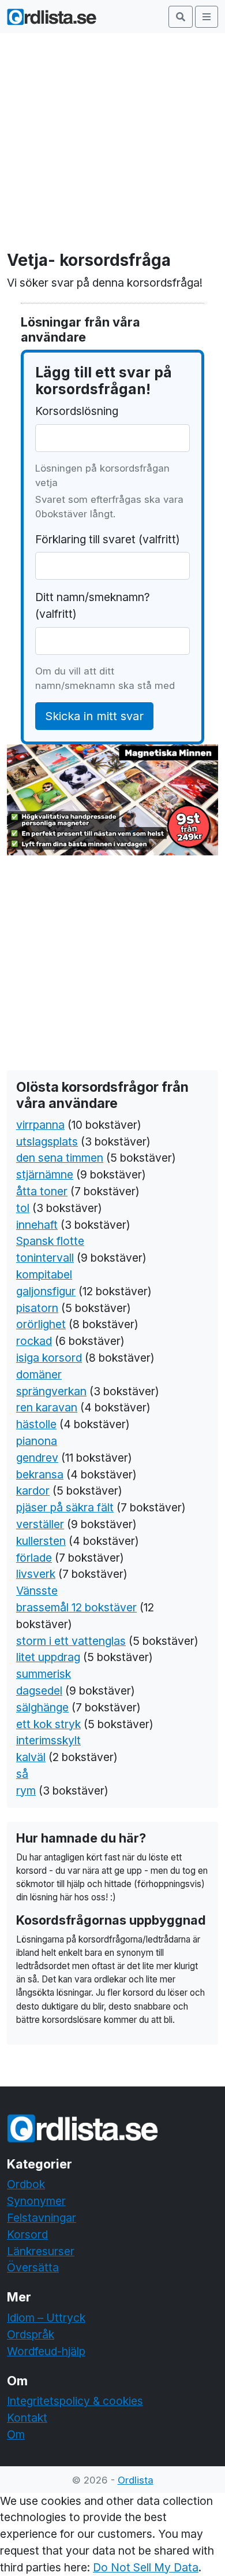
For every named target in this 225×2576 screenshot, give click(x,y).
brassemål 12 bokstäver (76, 1607)
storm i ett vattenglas (71, 1641)
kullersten (41, 1541)
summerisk (44, 1674)
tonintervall (45, 1258)
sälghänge (42, 1707)
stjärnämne (45, 1174)
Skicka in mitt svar (94, 716)
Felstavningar (42, 2218)
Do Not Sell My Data (146, 2567)
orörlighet (41, 1324)
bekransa (40, 1474)
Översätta (33, 2267)
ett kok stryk (48, 1724)
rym (26, 1791)
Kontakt (27, 2418)
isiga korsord (49, 1358)
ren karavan (47, 1407)
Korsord (27, 2234)
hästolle (36, 1424)
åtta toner (42, 1191)
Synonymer (36, 2201)
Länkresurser (41, 2251)
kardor (33, 1491)
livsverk (36, 1574)
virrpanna (40, 1125)
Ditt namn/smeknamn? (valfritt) (93, 605)
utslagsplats (47, 1141)
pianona (37, 1441)
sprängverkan (51, 1391)
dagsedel (39, 1691)
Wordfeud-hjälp (46, 2351)
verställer (40, 1524)
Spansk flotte (50, 1241)
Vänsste (37, 1591)
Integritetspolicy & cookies (75, 2401)
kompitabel (44, 1274)
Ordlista (136, 2480)
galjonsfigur (46, 1291)
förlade (34, 1558)
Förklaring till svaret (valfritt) (108, 539)
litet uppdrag (48, 1657)
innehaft (37, 1225)
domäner (39, 1374)
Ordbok (26, 2184)
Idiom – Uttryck (46, 2318)
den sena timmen (60, 1158)
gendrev (37, 1458)
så (22, 1774)
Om (16, 2434)
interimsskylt (48, 1740)
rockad (34, 1341)
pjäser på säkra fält (65, 1507)
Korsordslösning (77, 411)
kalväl (31, 1757)
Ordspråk (31, 2334)
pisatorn (37, 1308)
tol (23, 1208)
